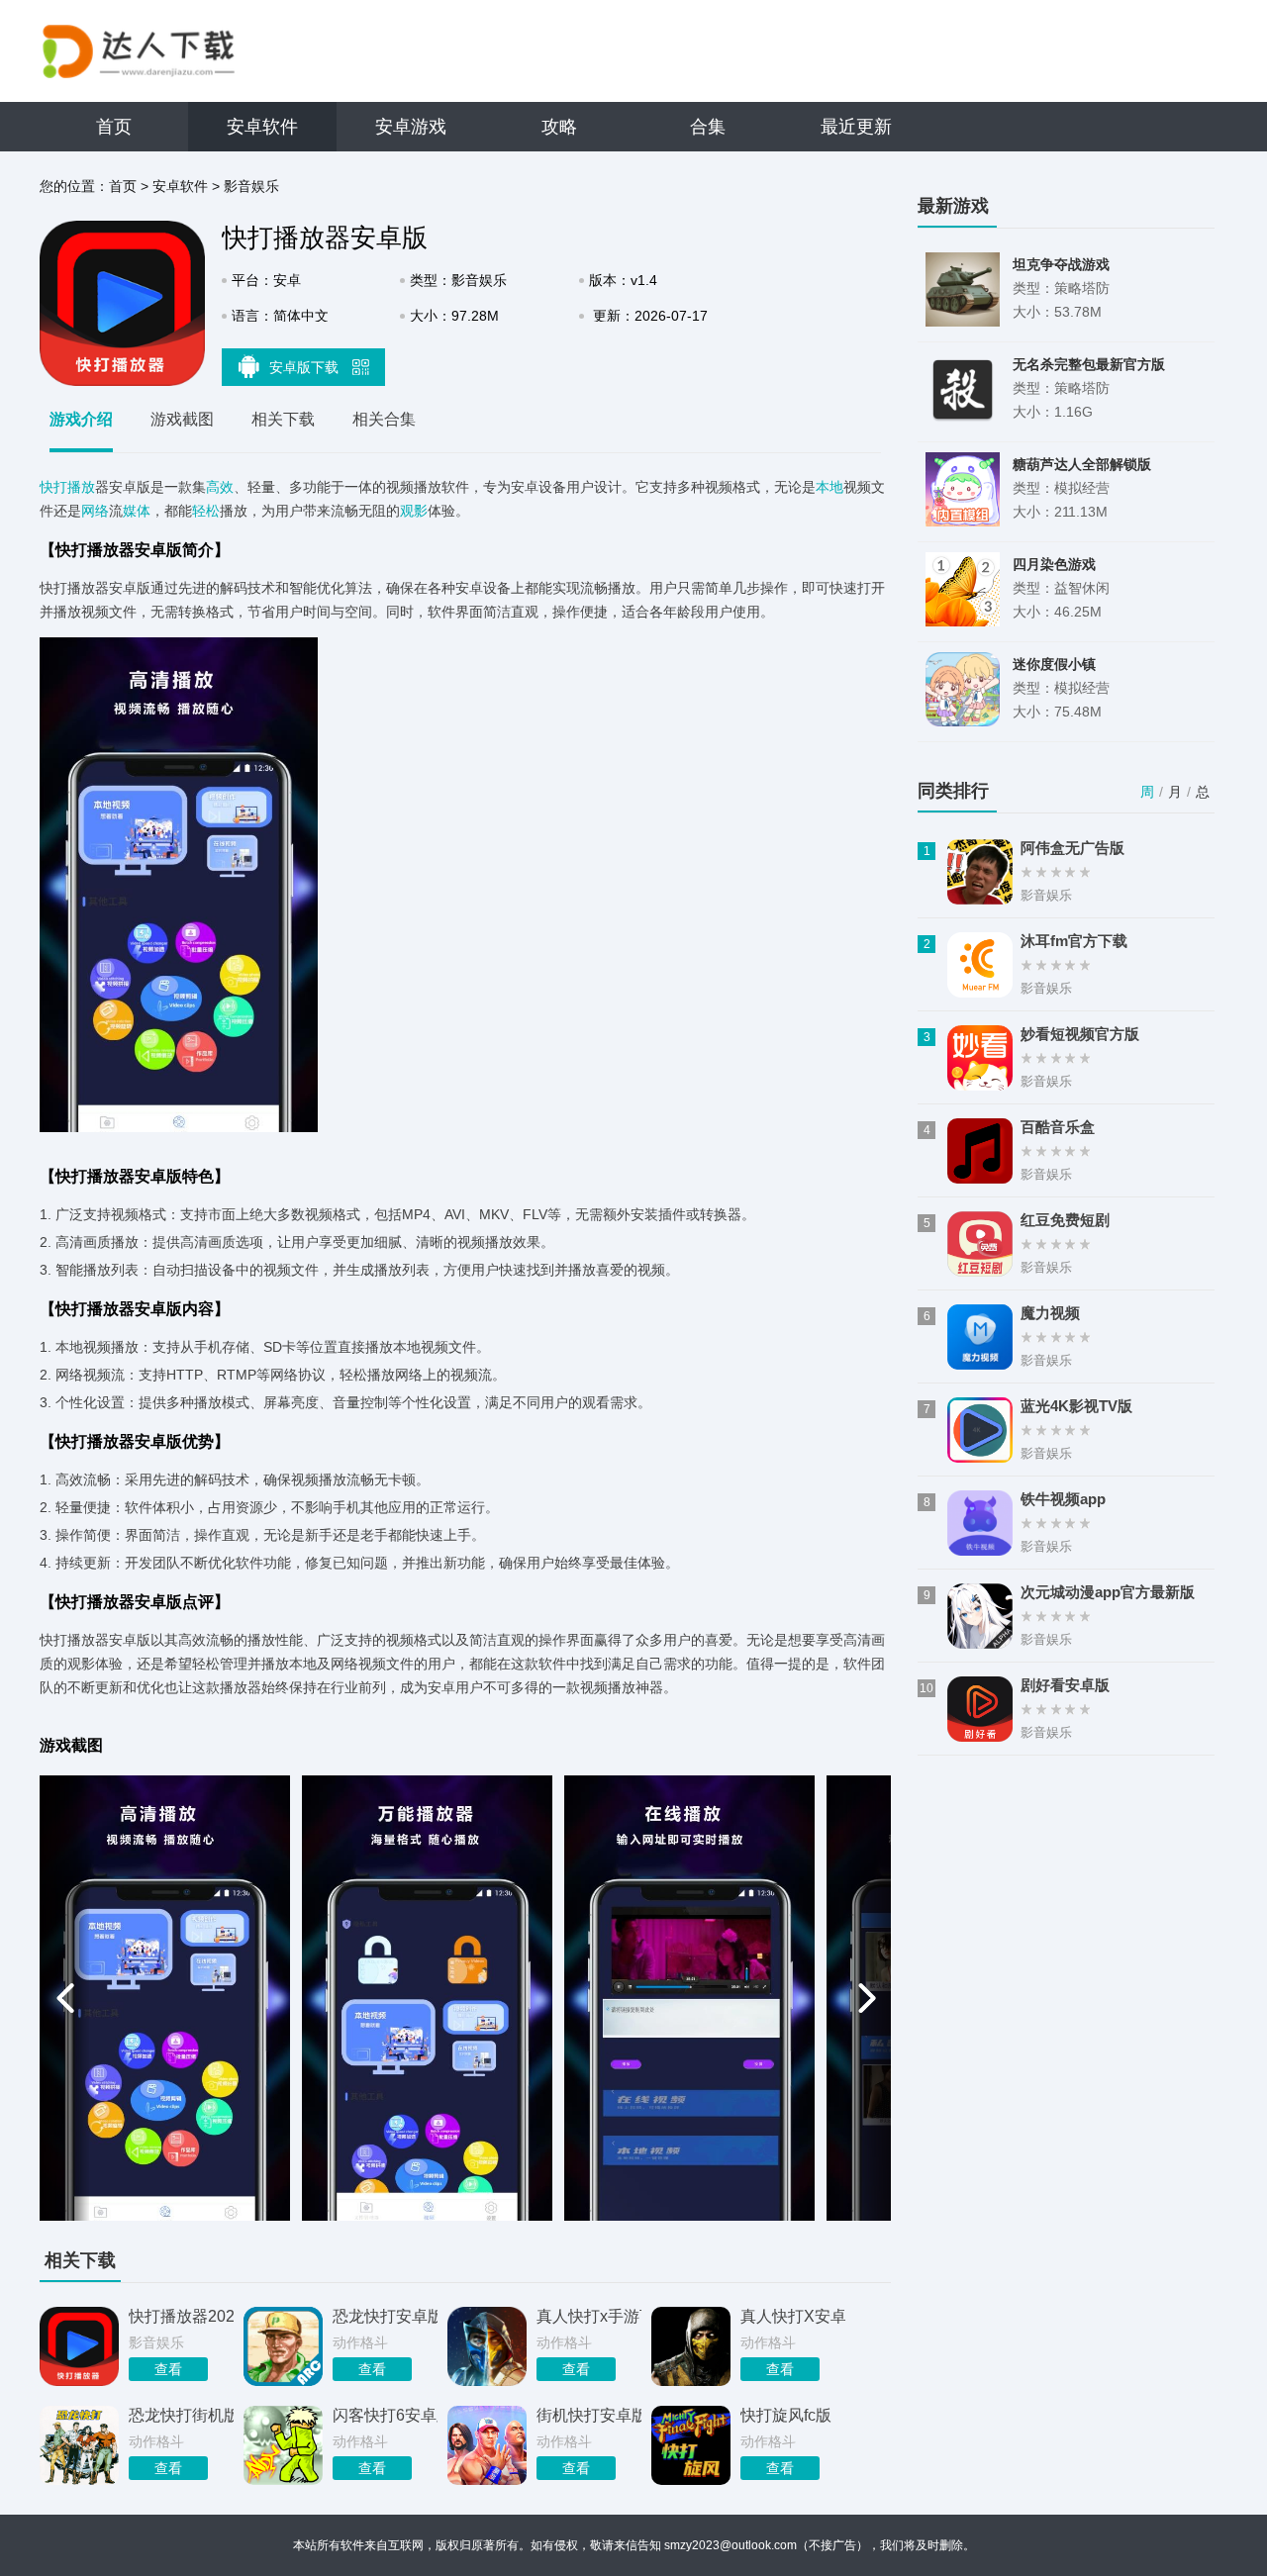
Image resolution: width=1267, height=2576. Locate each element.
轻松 (206, 511)
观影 (414, 511)
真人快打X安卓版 (793, 2316)
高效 (220, 487)
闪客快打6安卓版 (385, 2415)
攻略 (559, 127)
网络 (95, 511)
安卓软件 (262, 127)
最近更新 (856, 127)
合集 (708, 127)
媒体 (137, 511)
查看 (168, 2369)
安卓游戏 (411, 127)
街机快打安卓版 (589, 2415)
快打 (53, 487)
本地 (829, 487)
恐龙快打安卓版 (385, 2316)
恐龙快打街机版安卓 (181, 2415)
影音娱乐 (251, 186)
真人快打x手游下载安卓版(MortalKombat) (589, 2316)
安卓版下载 (306, 367)
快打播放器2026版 (181, 2316)
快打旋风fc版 (786, 2415)
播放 (81, 487)
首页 (114, 127)
